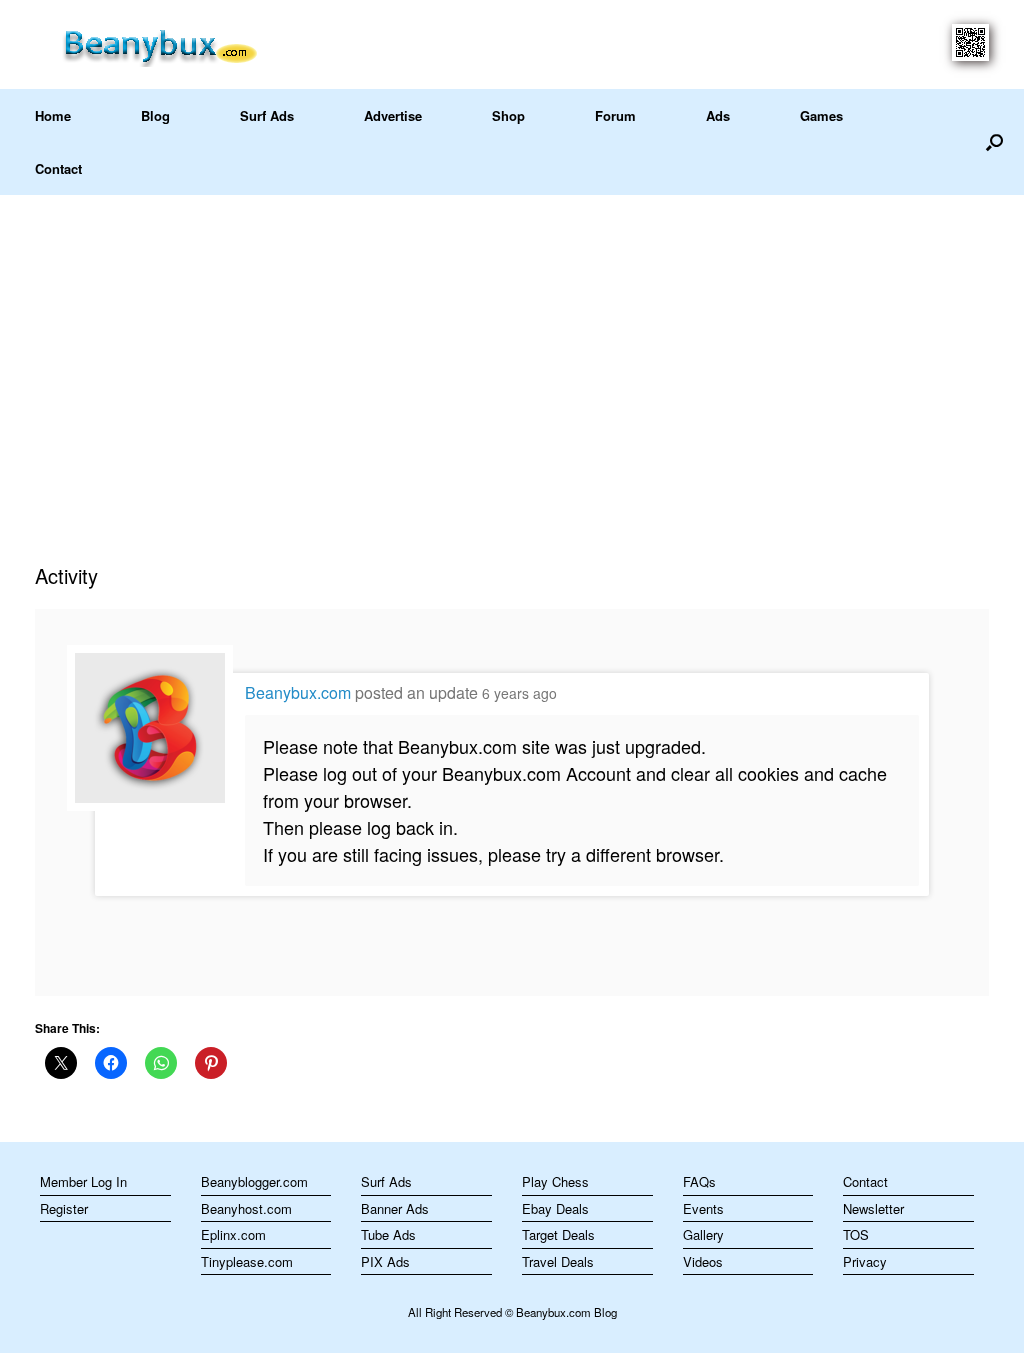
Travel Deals (558, 1261)
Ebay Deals (555, 1208)
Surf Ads (267, 115)
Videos (703, 1261)
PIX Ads (385, 1261)
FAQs (699, 1181)
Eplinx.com (233, 1234)
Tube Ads (388, 1234)
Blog (155, 115)
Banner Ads (395, 1208)
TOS (856, 1234)
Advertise (393, 115)
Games (821, 115)
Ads (718, 115)
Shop (508, 115)
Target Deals (558, 1234)
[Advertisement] (512, 345)
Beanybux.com (298, 692)
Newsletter (873, 1208)
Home (53, 115)
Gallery (703, 1234)
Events (703, 1208)
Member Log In (83, 1181)
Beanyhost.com (246, 1208)
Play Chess (555, 1181)
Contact (58, 168)
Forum (615, 115)
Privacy (865, 1261)
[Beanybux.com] (191, 44)
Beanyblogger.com (254, 1181)
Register (64, 1208)
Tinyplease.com (247, 1261)
